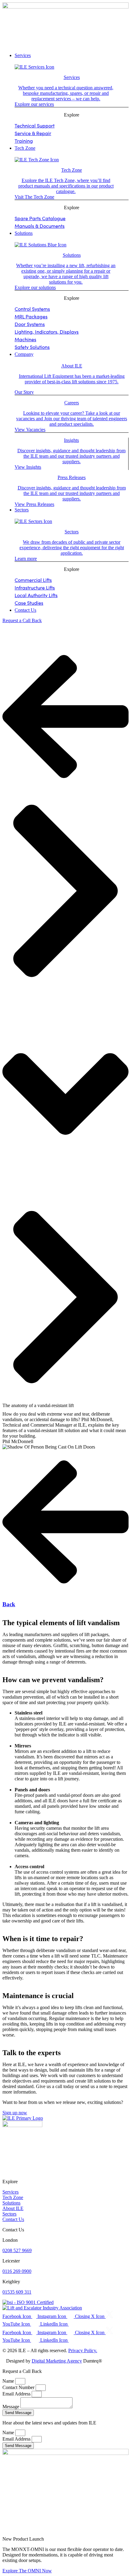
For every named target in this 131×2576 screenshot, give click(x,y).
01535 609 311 (17, 2292)
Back (9, 1604)
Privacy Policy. (83, 2350)
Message (11, 2407)
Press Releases (72, 477)
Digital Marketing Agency (57, 2361)
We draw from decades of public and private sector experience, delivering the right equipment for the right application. (72, 548)
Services (72, 77)
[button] (65, 41)
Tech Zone (72, 170)
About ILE (72, 366)
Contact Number (19, 2387)
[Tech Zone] (37, 160)
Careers (72, 403)
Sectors (72, 532)
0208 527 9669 (17, 2250)
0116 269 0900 (17, 2271)
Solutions (72, 255)
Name (9, 2381)
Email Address (17, 2394)
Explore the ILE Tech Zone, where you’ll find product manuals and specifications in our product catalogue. (66, 186)
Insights (71, 440)
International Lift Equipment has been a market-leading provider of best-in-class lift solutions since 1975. (72, 379)
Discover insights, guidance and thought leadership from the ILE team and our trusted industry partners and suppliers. (71, 456)
